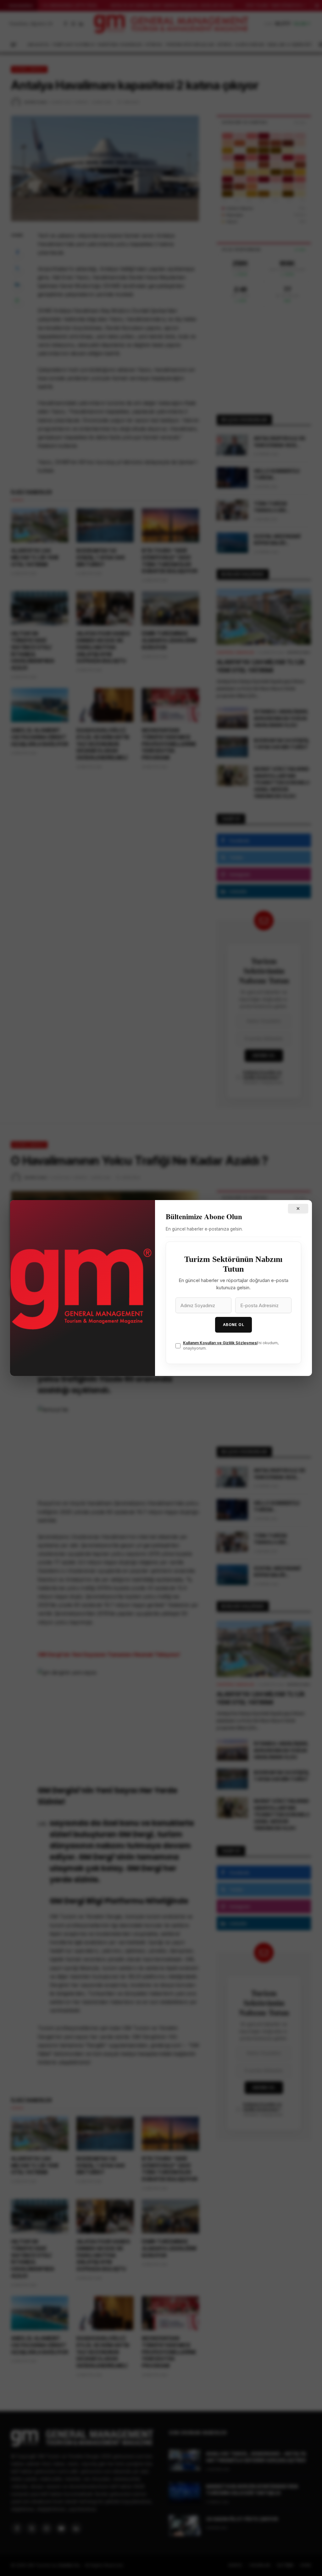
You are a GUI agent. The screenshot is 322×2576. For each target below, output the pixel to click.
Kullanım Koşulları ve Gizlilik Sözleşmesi (220, 1343)
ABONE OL (233, 1325)
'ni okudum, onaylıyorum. (231, 1345)
